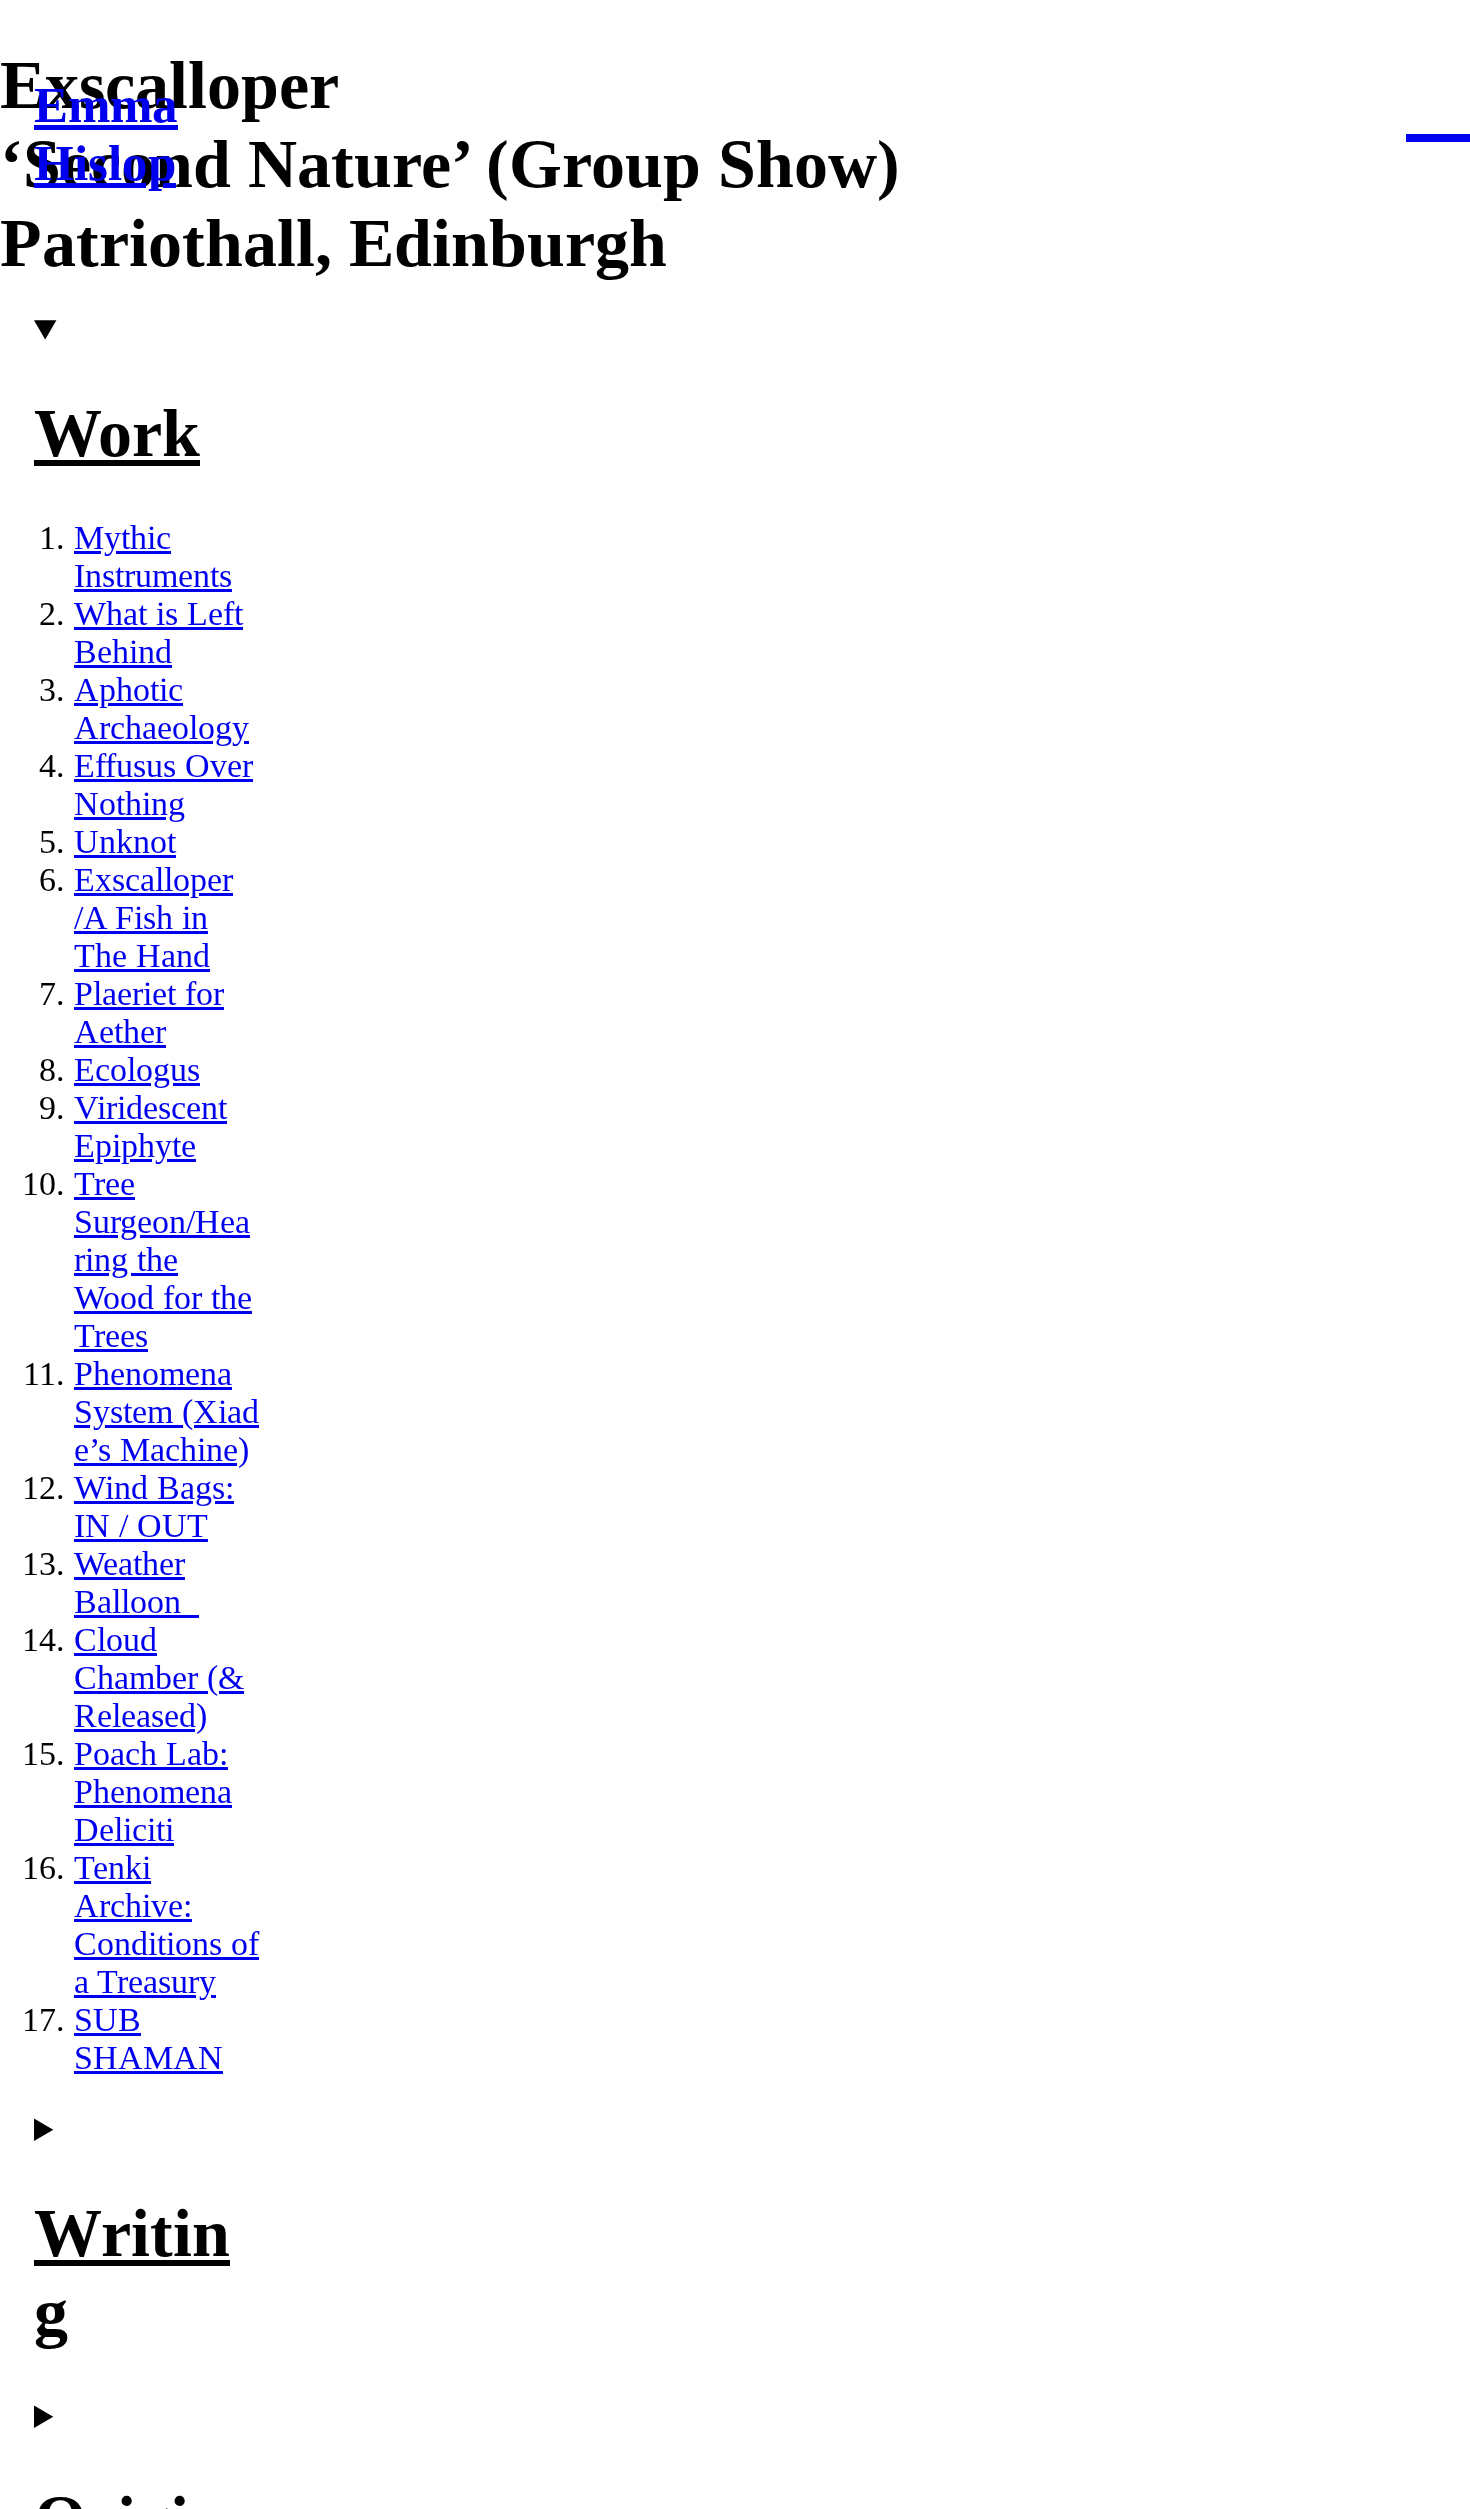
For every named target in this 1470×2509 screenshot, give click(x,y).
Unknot (125, 841)
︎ (1438, 101)
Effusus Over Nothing (163, 784)
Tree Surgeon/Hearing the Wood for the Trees (163, 1259)
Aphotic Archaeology (161, 708)
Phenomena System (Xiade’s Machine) (166, 1411)
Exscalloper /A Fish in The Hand (153, 917)
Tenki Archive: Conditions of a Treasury (166, 1924)
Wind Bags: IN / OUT (154, 1506)
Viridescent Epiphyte (150, 1126)
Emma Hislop (106, 134)
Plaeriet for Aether (149, 1012)
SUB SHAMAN (148, 2038)
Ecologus (137, 1069)
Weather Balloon (129, 1582)
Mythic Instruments (153, 556)
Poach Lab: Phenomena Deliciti (153, 1791)
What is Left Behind (158, 632)
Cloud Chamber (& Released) (159, 1677)
